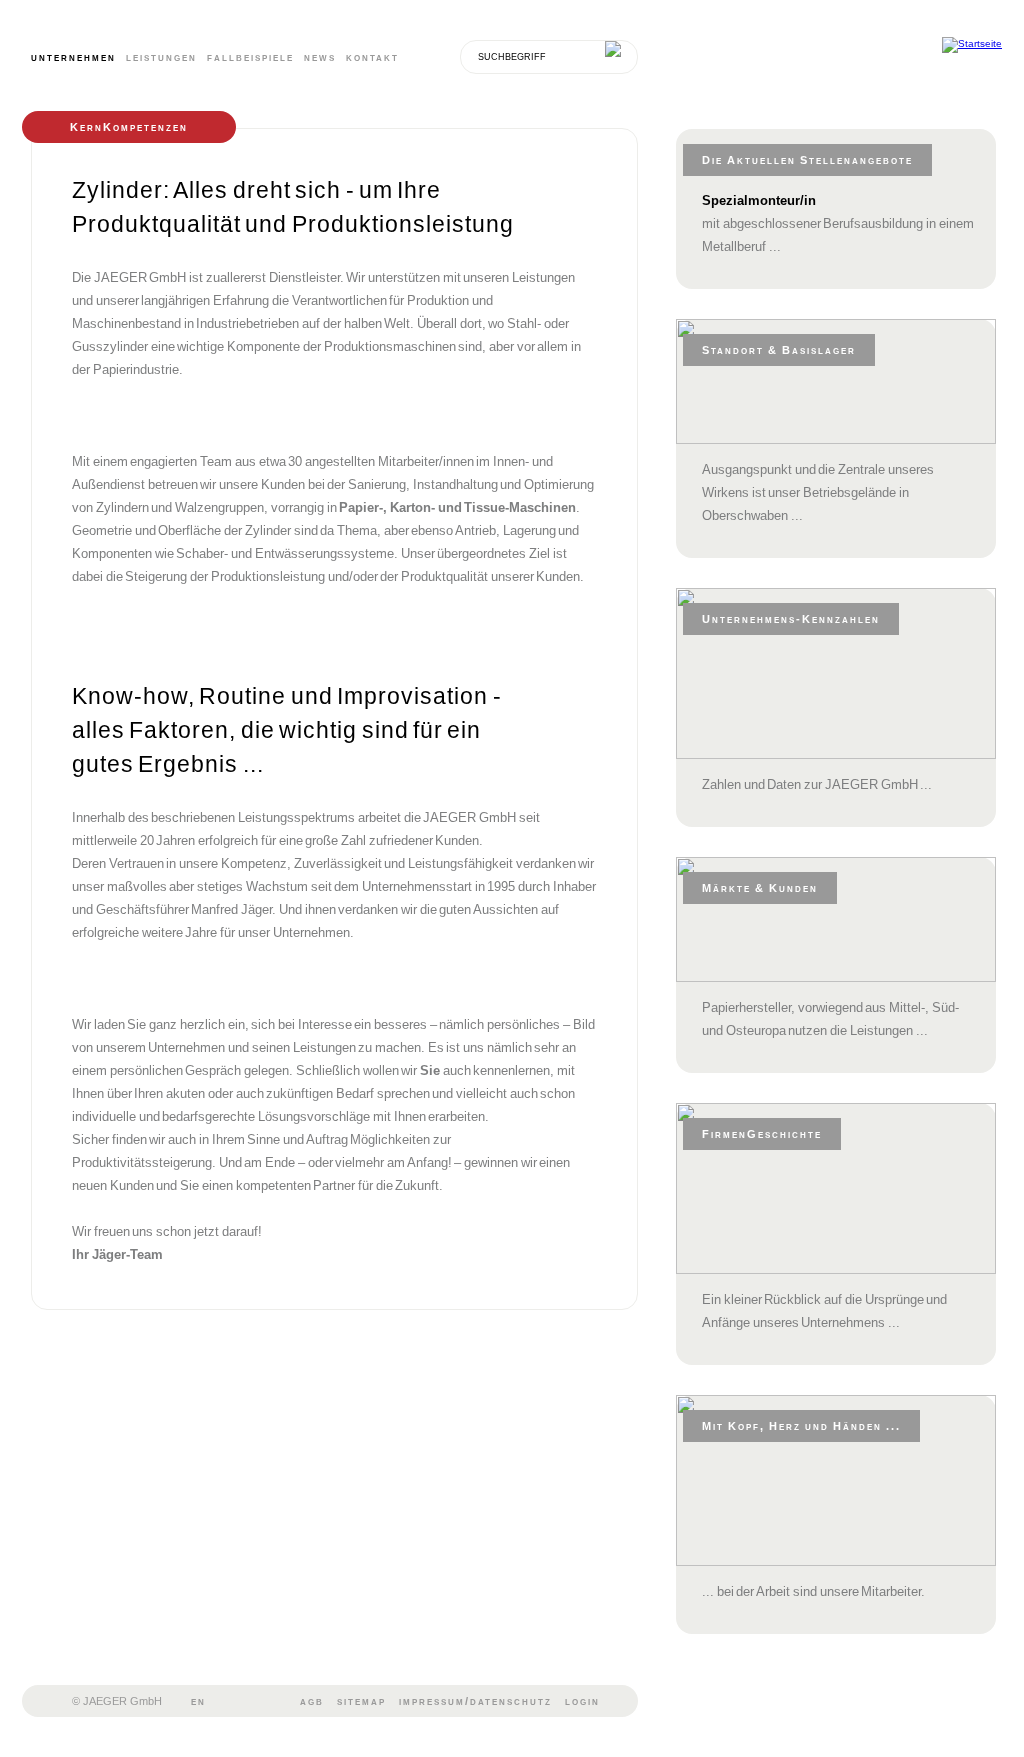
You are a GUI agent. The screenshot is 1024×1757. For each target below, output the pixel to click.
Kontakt (372, 57)
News (320, 57)
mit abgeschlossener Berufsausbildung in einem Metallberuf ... (838, 223)
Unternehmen (73, 57)
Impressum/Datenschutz (475, 1701)
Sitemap (361, 1701)
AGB (312, 1701)
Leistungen (161, 57)
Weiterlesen (959, 549)
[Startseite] (972, 45)
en (198, 1701)
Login (582, 1701)
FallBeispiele (250, 57)
